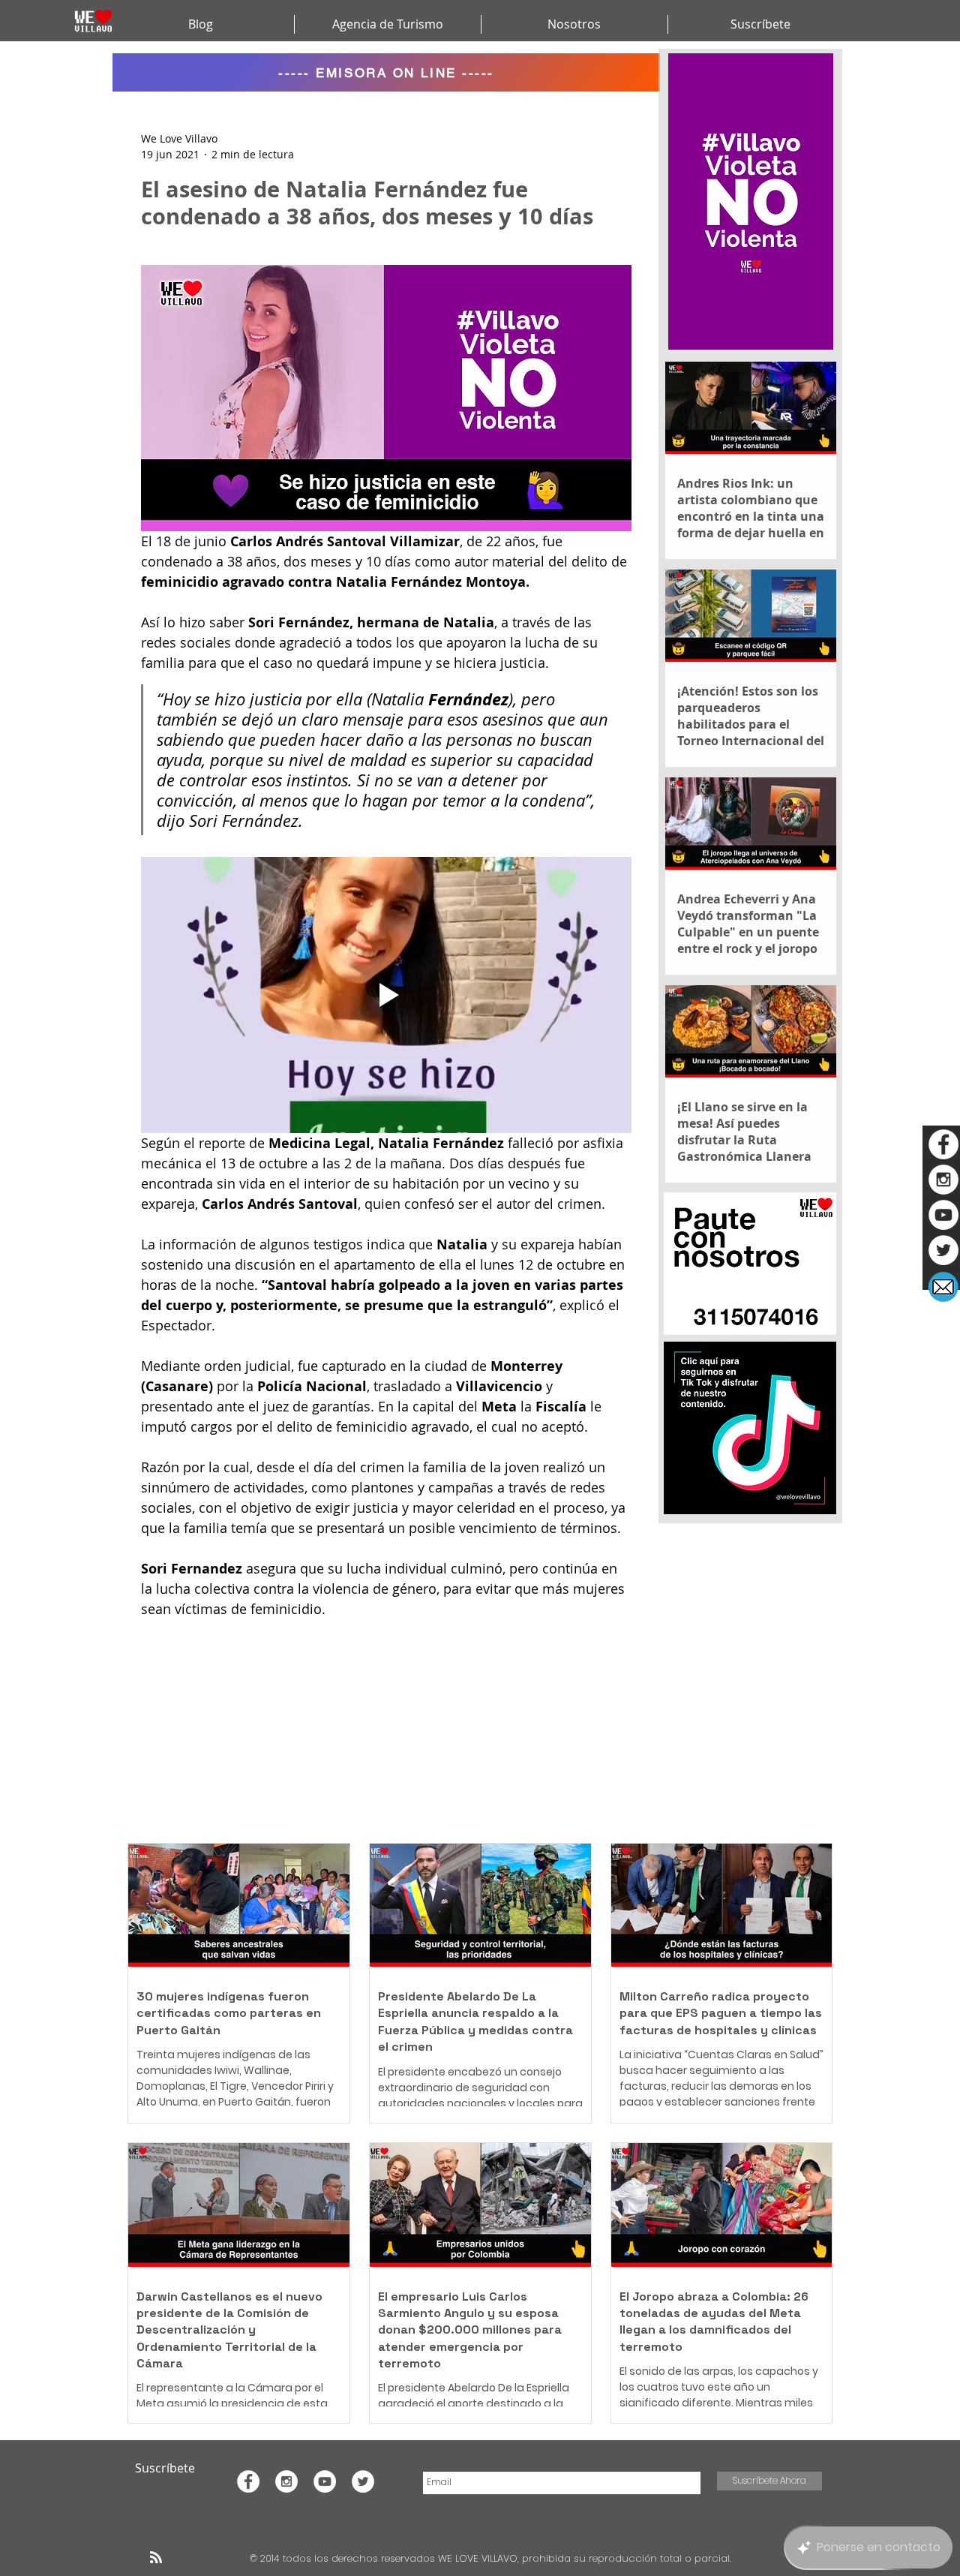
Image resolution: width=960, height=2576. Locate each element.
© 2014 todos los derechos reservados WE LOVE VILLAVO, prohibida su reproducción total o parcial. (492, 2558)
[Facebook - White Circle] (943, 1144)
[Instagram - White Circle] (943, 1180)
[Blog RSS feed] (156, 2558)
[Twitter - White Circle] (943, 1250)
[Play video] (386, 995)
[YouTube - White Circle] (943, 1215)
